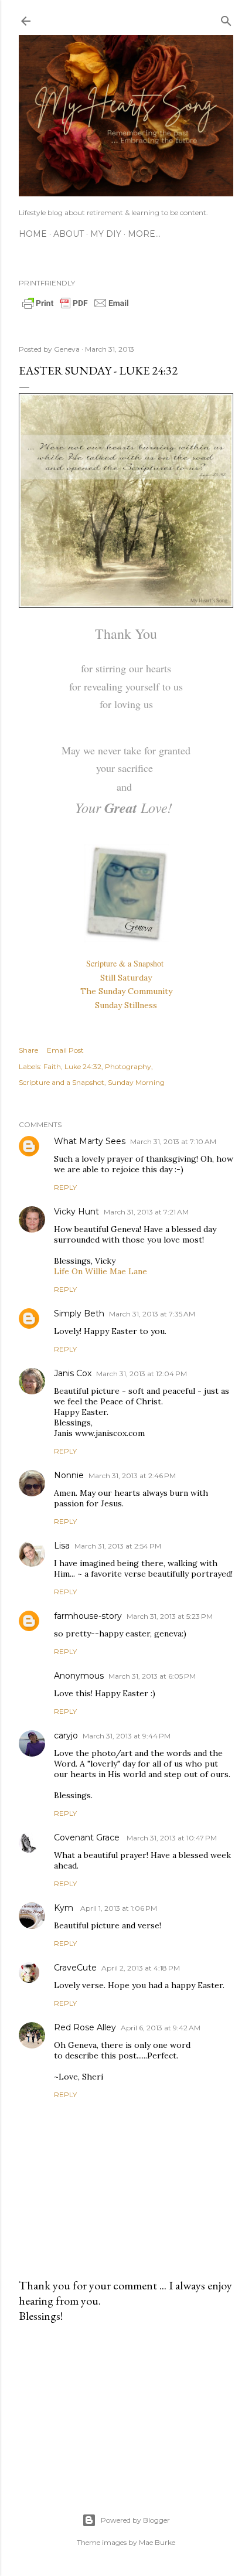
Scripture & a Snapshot (126, 963)
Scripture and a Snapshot (62, 1082)
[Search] (226, 18)
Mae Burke (157, 2542)
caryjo (66, 1736)
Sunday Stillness (126, 1005)
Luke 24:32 (83, 1066)
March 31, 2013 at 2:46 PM (132, 1476)
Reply (65, 1187)
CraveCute (75, 1968)
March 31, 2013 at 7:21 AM (146, 1212)
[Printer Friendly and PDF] (76, 308)
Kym (65, 1908)
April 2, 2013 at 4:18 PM (141, 1968)
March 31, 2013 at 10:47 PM (172, 1838)
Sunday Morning (136, 1082)
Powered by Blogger (135, 2520)
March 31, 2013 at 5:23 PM (170, 1616)
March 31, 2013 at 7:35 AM (152, 1314)
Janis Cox (73, 1373)
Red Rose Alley (85, 2027)
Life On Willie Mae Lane (101, 1271)
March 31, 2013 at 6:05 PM (152, 1676)
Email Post (65, 1050)
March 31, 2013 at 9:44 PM (127, 1736)
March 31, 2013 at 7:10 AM (173, 1141)
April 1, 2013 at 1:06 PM (119, 1908)
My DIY (106, 234)
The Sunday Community (126, 991)
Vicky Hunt (76, 1212)
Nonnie (69, 1475)
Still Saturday (126, 978)
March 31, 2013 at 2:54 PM (118, 1546)
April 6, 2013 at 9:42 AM (161, 2028)
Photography (128, 1066)
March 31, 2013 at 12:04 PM (142, 1374)
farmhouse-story (88, 1616)
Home (33, 234)
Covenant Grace (88, 1837)
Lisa (62, 1546)
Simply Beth (79, 1313)
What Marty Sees (90, 1141)
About (69, 234)
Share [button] (28, 1050)
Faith (52, 1066)
